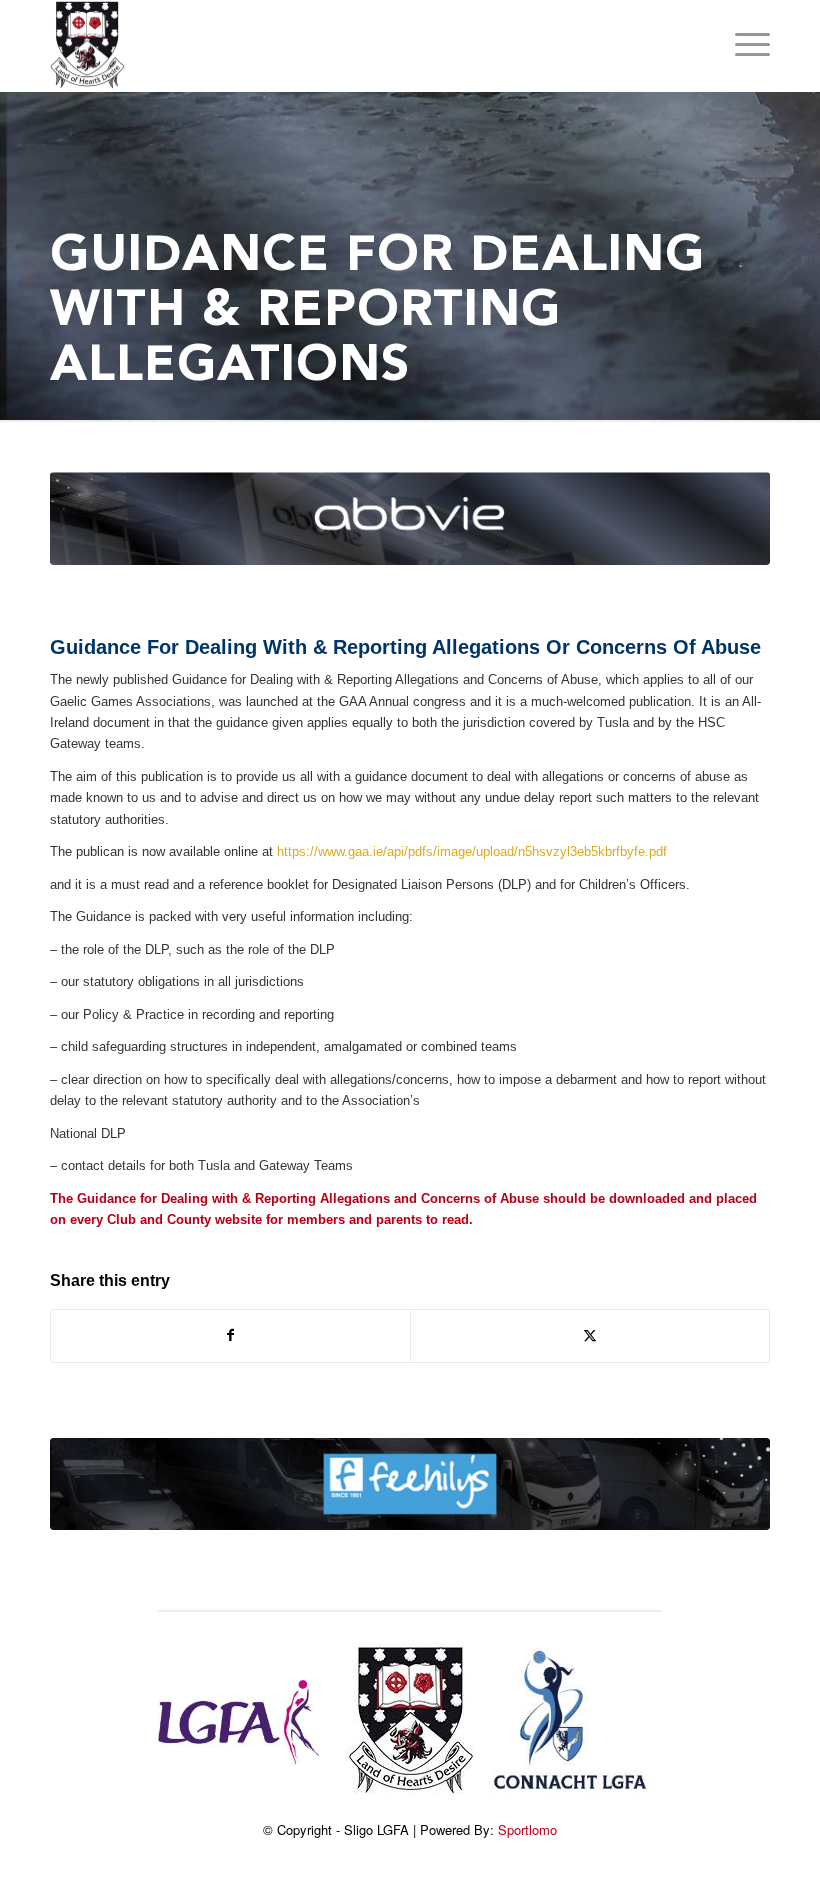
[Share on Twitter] (590, 1335)
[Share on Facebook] (230, 1335)
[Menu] (742, 46)
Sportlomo (527, 1829)
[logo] (87, 46)
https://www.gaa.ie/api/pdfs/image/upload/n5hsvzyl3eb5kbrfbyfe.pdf (472, 851)
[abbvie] (410, 518)
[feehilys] (410, 1484)
